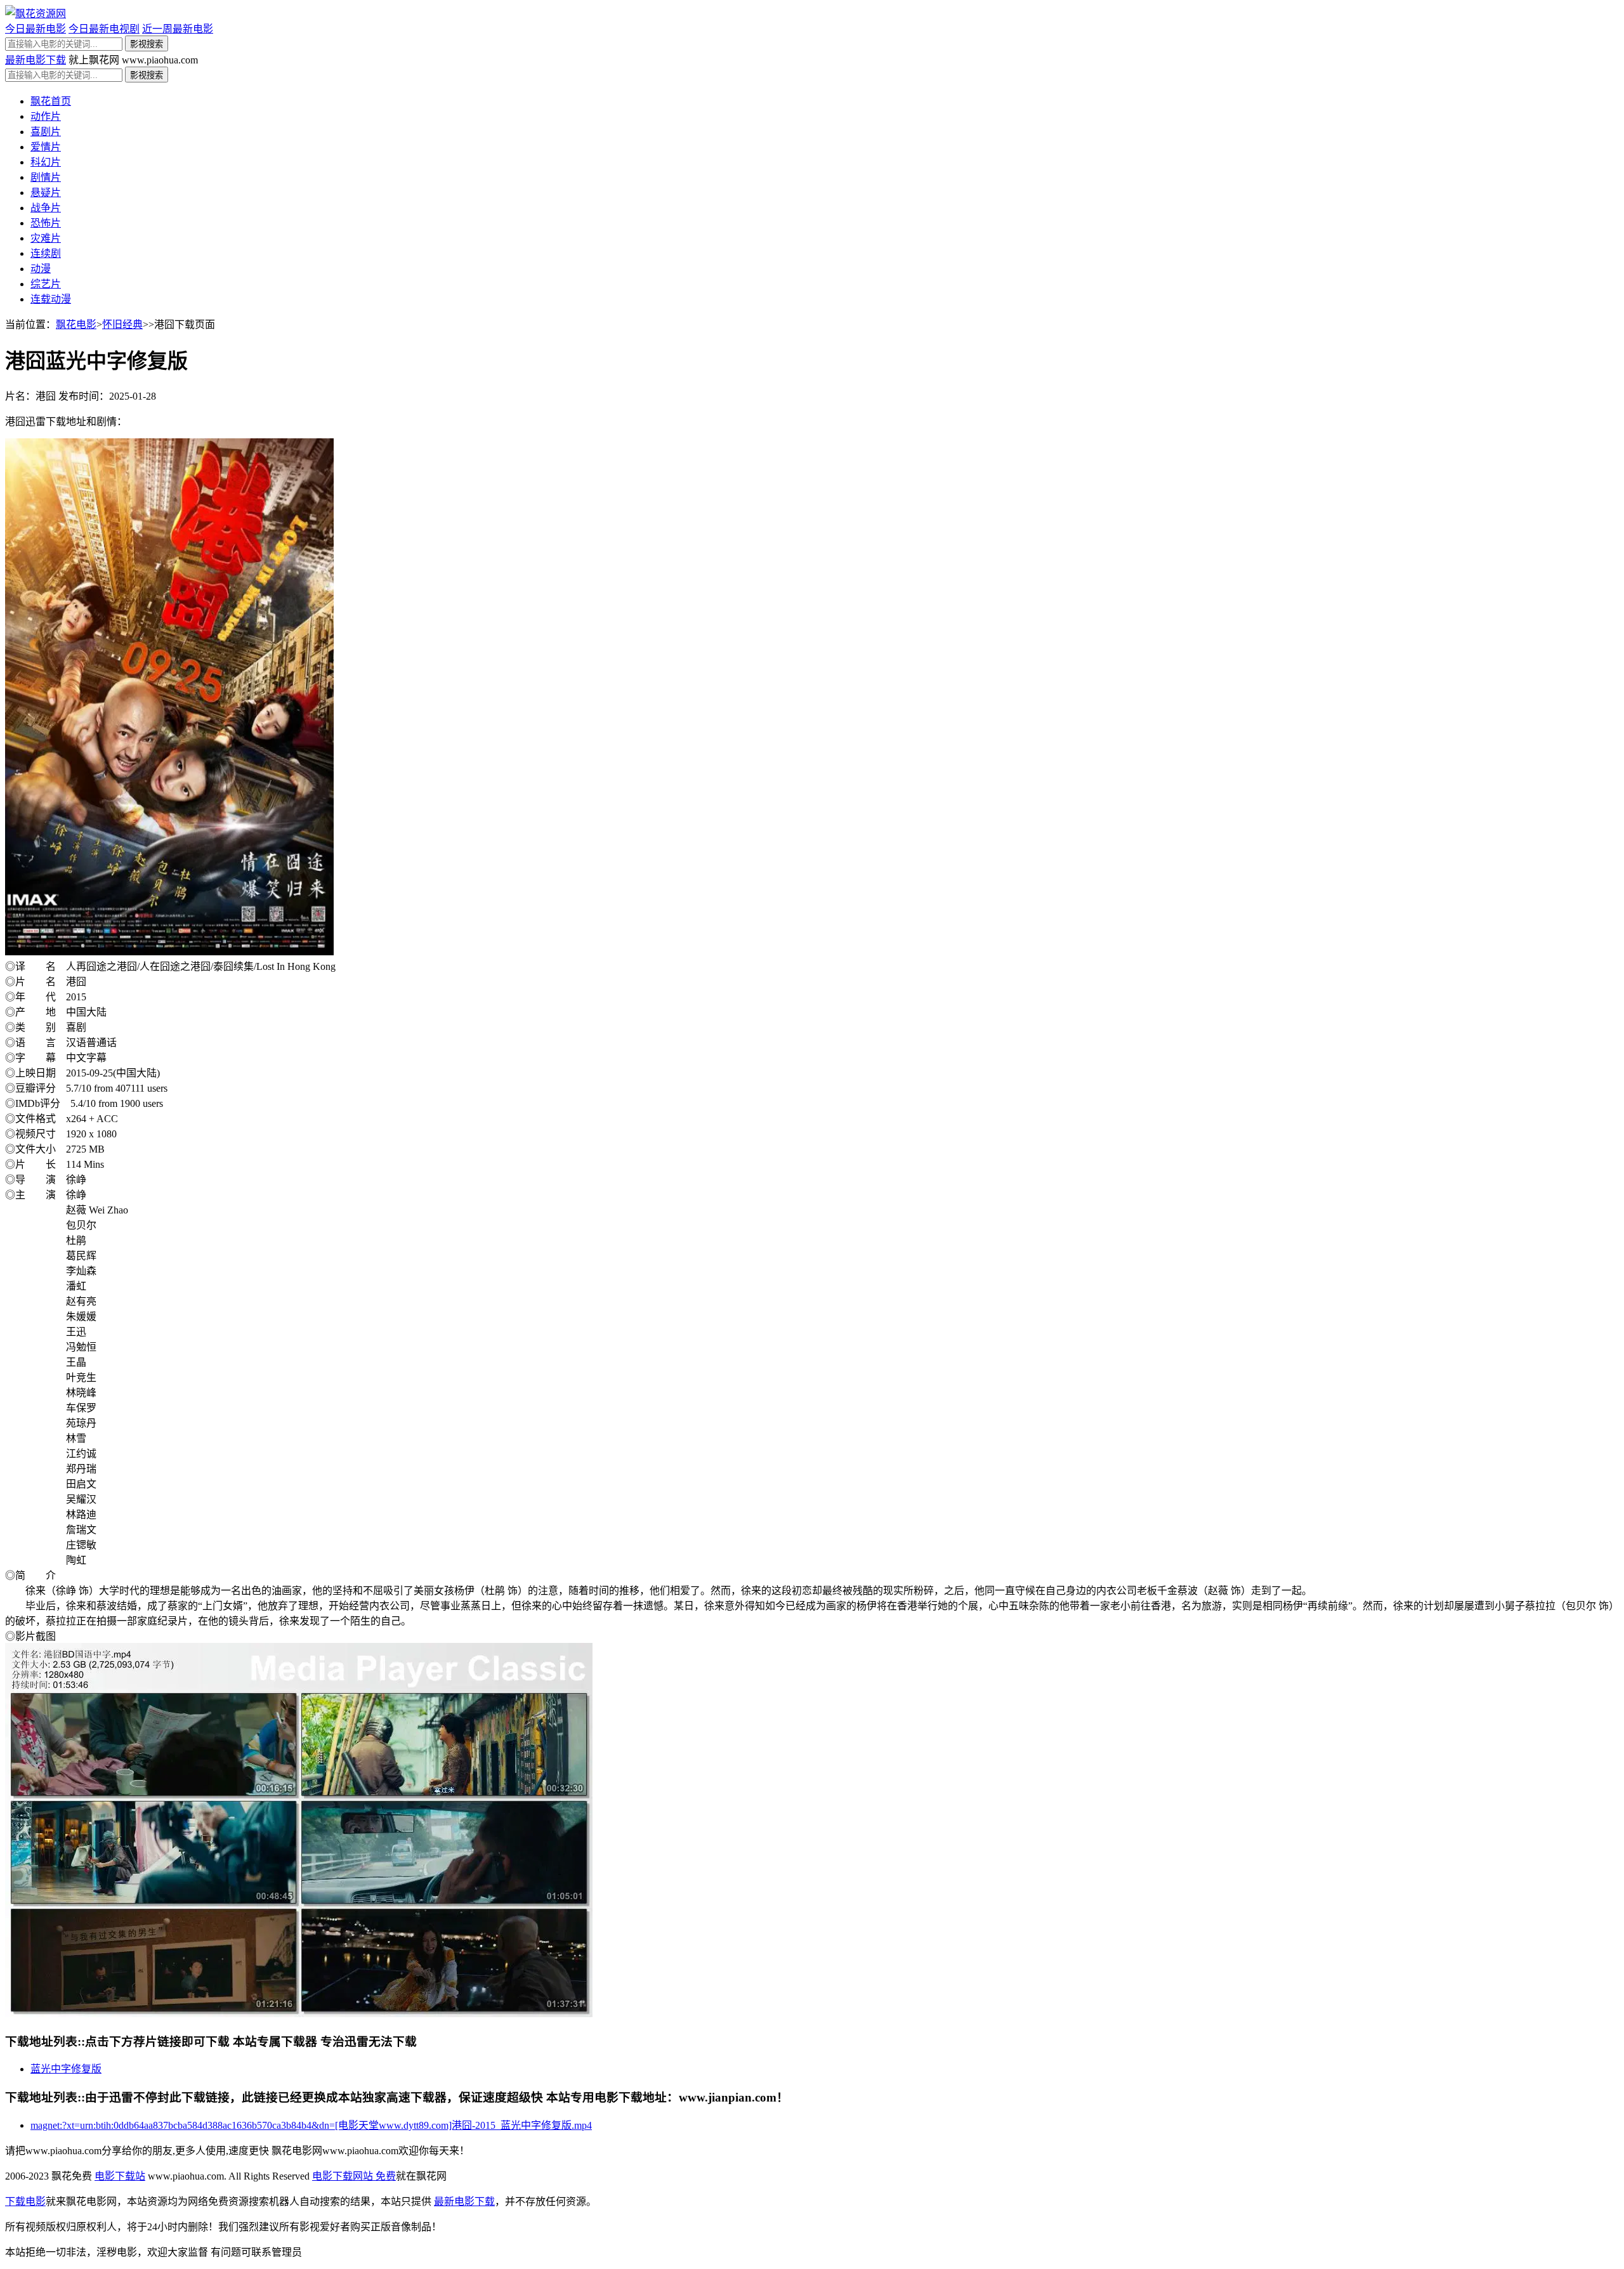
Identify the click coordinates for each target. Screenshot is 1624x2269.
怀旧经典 (122, 324)
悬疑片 (46, 193)
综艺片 (46, 284)
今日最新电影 (36, 29)
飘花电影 (76, 324)
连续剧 (46, 253)
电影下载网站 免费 (354, 2176)
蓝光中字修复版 (66, 2069)
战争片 (46, 208)
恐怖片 (46, 223)
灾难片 (46, 238)
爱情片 (46, 147)
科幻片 (46, 162)
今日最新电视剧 (104, 29)
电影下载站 (120, 2176)
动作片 (46, 116)
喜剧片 (46, 132)
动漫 (41, 269)
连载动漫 (51, 299)
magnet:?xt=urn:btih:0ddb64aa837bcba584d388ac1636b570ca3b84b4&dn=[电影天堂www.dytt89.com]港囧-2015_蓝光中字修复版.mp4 (311, 2125)
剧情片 (46, 177)
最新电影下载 (36, 60)
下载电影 (25, 2201)
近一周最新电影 (178, 29)
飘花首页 (51, 101)
